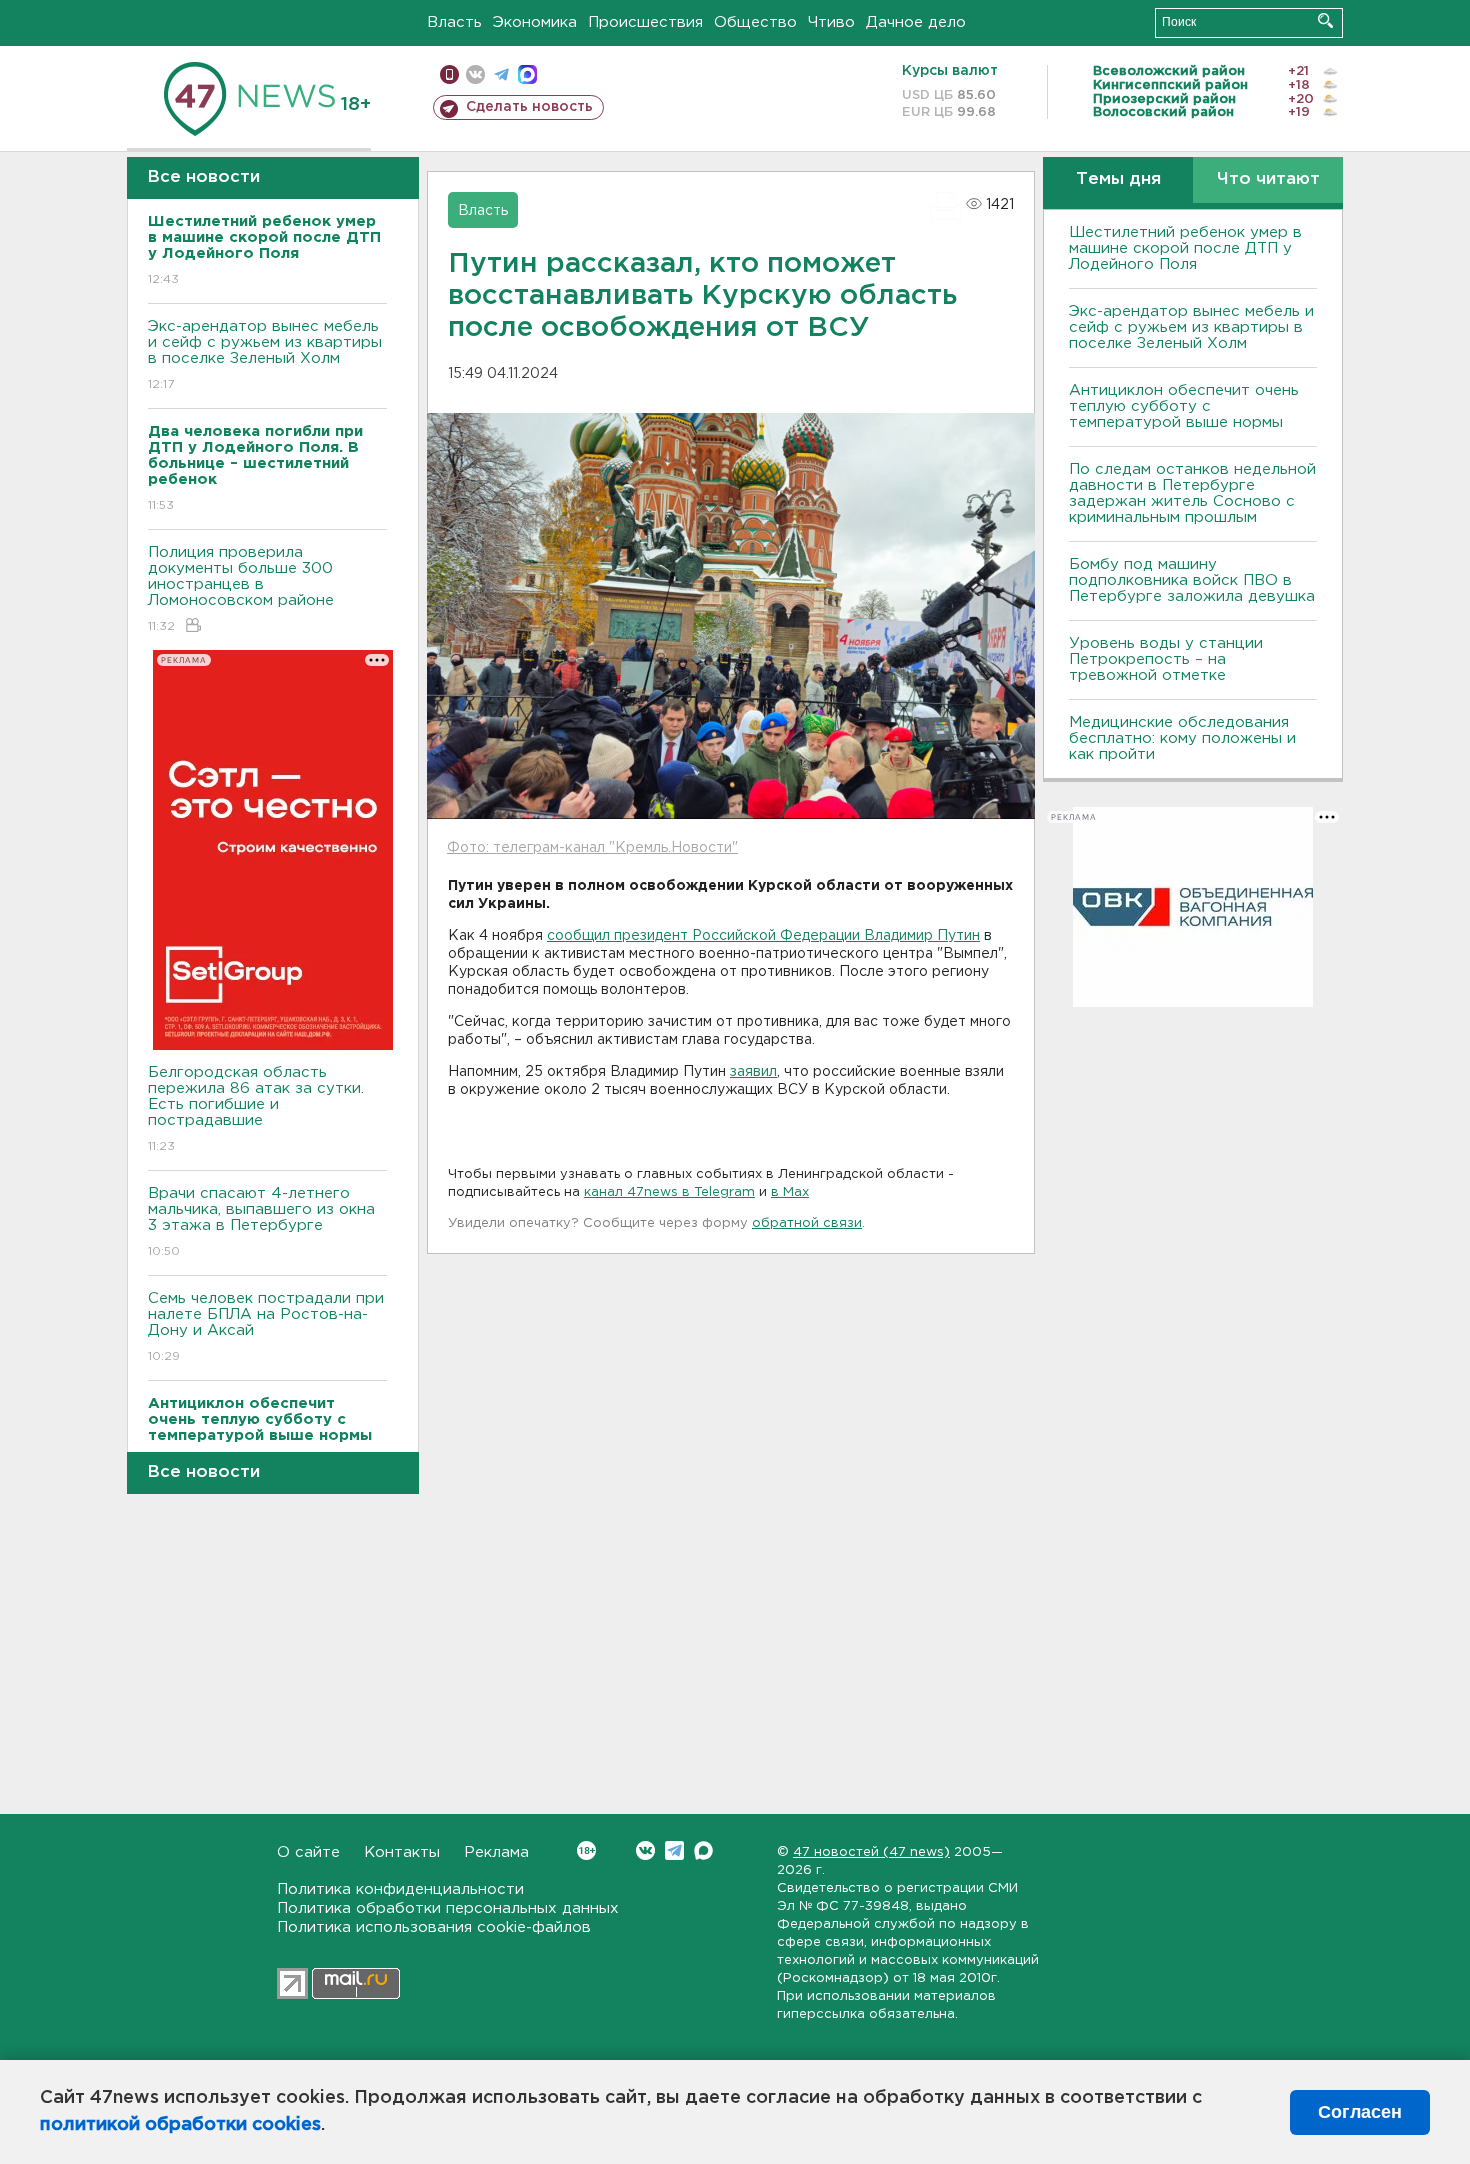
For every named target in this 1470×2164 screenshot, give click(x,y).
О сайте (308, 1852)
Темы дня (1118, 179)
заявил (753, 1072)
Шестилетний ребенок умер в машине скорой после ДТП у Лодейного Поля (1185, 248)
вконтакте (475, 74)
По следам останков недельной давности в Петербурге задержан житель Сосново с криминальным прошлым (1192, 493)
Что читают (1268, 179)
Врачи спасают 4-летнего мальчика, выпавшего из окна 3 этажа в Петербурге (261, 1222)
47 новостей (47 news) (871, 1852)
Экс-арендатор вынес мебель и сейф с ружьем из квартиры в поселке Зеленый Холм (265, 355)
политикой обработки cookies (180, 2125)
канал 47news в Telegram (669, 1192)
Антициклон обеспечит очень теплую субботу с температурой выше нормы (1184, 406)
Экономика (535, 22)
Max (703, 1850)
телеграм (501, 74)
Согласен (1360, 2112)
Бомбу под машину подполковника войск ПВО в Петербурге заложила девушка (1192, 580)
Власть (454, 22)
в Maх (790, 1192)
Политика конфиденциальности (400, 1889)
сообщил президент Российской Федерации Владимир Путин (763, 936)
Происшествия (645, 22)
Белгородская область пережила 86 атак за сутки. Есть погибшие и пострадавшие (256, 1109)
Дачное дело (916, 22)
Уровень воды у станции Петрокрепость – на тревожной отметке (1166, 659)
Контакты (402, 1852)
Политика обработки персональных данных (448, 1908)
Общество (755, 22)
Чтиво (831, 22)
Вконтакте (645, 1850)
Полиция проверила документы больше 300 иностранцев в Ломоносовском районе (241, 589)
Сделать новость (529, 107)
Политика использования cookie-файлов (434, 1927)
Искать (1325, 20)
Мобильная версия (449, 74)
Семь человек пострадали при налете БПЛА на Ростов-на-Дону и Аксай (266, 1327)
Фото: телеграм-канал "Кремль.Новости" (592, 848)
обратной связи (807, 1223)
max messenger (527, 74)
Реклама (496, 1852)
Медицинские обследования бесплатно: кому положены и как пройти (1182, 738)
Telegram (674, 1850)
